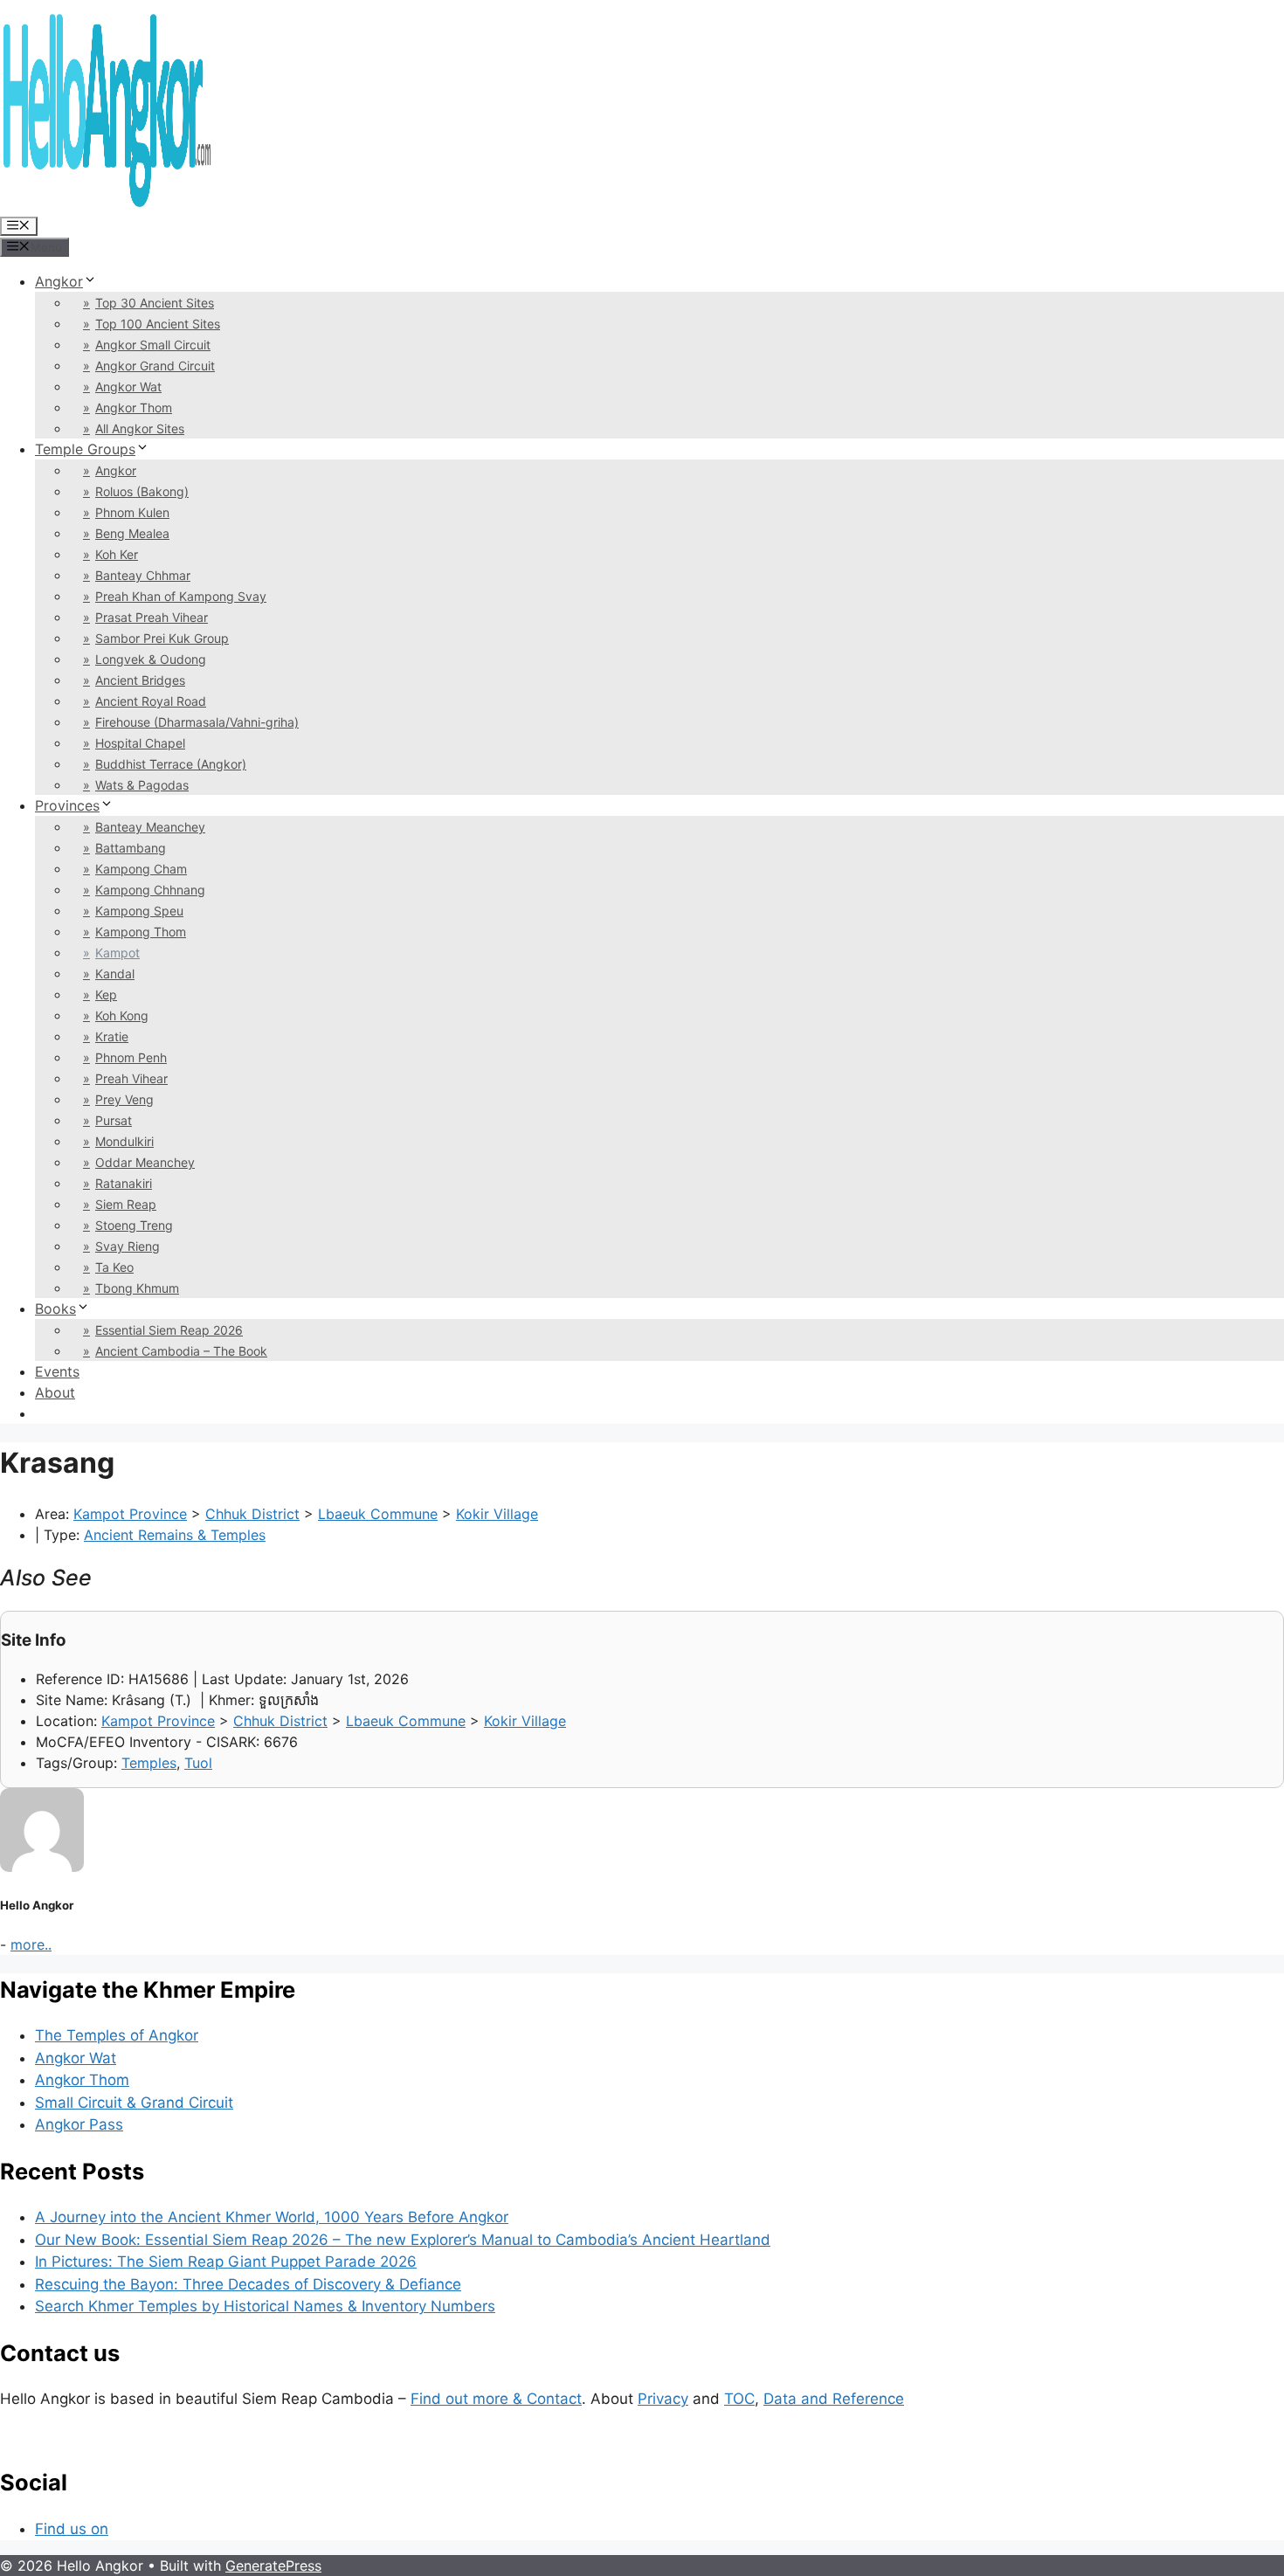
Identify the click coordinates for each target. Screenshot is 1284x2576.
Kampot (117, 953)
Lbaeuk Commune (378, 1514)
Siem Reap (126, 1204)
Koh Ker (117, 554)
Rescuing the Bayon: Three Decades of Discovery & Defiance (248, 2284)
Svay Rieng (128, 1246)
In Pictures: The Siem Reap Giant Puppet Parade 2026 (226, 2262)
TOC (739, 2399)
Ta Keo (114, 1267)
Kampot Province (130, 1514)
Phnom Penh (131, 1057)
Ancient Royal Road (151, 701)
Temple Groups (85, 449)
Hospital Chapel (140, 743)
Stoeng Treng (134, 1225)
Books (55, 1309)
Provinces (67, 805)
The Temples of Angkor (117, 2035)
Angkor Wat (128, 387)
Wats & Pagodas (142, 785)
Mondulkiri (124, 1141)
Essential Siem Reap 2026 (169, 1330)
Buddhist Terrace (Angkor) (171, 764)
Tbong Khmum (137, 1288)
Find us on (72, 2529)
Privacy (663, 2399)
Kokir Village (497, 1514)
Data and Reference (834, 2399)
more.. (31, 1944)
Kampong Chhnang (150, 890)
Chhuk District (252, 1514)
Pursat (114, 1120)
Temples (149, 1763)
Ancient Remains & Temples (175, 1535)
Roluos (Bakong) (142, 491)
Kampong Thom (141, 932)
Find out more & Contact (496, 2399)
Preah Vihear (131, 1078)
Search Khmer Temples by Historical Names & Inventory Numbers (265, 2306)
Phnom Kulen (132, 512)
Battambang (131, 848)
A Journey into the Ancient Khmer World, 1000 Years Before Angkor (272, 2217)
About (55, 1392)
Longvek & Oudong (151, 659)
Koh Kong (122, 1015)
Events (57, 1371)
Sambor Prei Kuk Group (162, 638)
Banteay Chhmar (143, 575)
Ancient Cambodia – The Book (181, 1351)
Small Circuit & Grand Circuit (134, 2103)
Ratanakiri (124, 1183)
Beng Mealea (132, 533)
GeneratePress (273, 2566)
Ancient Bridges (140, 680)
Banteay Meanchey (150, 827)
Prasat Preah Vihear (152, 617)
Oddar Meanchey (145, 1162)
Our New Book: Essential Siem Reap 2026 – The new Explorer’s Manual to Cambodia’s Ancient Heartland (403, 2240)
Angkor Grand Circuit (155, 366)
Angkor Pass (79, 2124)
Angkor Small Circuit (153, 345)
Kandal (115, 974)
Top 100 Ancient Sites (158, 324)
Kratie (112, 1036)
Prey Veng (124, 1099)
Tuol (198, 1763)
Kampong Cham (141, 869)
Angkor (59, 281)
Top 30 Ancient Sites (155, 303)
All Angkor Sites (140, 428)
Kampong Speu (139, 911)
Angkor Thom (134, 407)
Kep (106, 994)
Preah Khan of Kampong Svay (181, 596)
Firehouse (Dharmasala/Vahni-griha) (197, 722)
